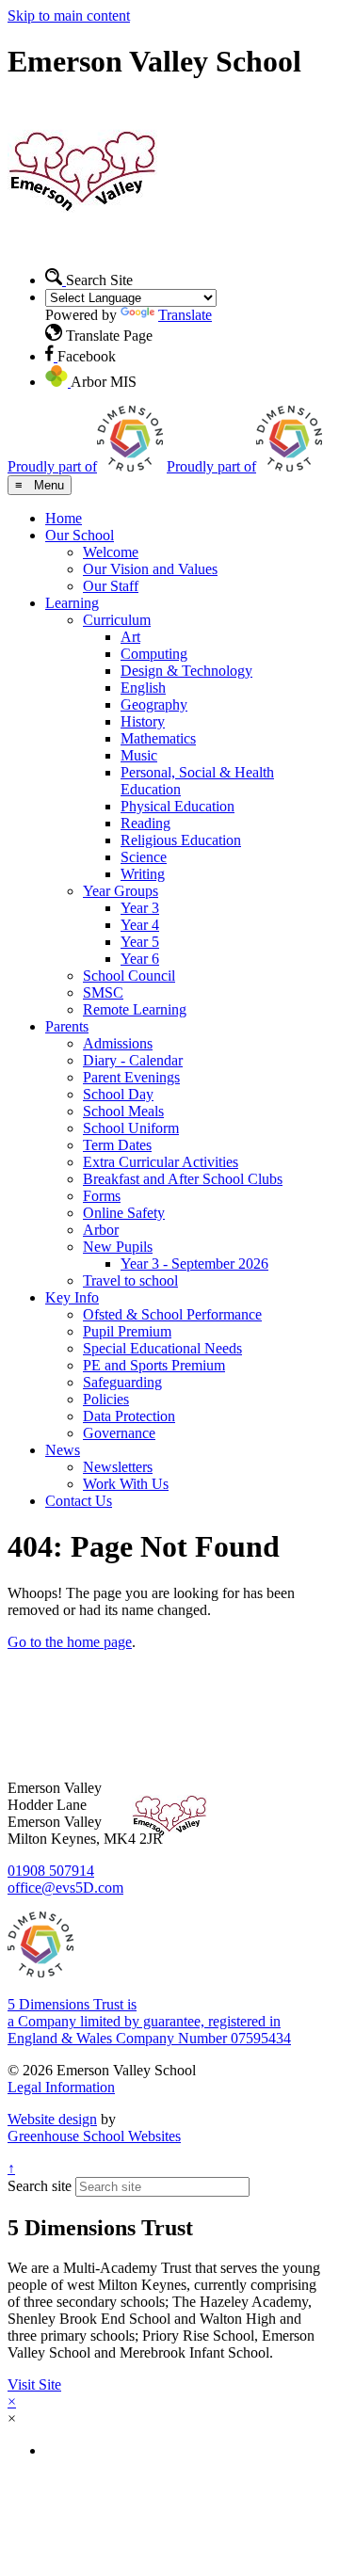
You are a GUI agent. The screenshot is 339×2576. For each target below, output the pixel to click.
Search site (40, 2186)
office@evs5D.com (65, 1888)
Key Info (72, 1297)
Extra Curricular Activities (161, 1162)
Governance (119, 1433)
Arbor (101, 1230)
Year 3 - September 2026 (194, 1264)
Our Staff (111, 586)
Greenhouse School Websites (94, 2136)
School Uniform (131, 1128)
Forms (102, 1196)
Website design (52, 2119)
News (63, 1450)
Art (130, 637)
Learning (72, 603)
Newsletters (118, 1467)
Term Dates (117, 1145)
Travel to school (130, 1280)
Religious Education (181, 840)
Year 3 (140, 908)
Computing (154, 654)
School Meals (123, 1111)
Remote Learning (135, 1009)
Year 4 (140, 925)
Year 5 (140, 942)
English (143, 688)
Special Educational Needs (162, 1348)
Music (139, 755)
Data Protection (129, 1416)
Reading (145, 823)
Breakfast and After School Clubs (183, 1179)
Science (144, 857)
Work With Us (126, 1484)
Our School (80, 535)
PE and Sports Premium (154, 1365)
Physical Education (178, 806)
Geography (154, 704)
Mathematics (158, 738)
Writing (143, 874)
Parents (67, 1026)
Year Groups (121, 891)
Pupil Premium (127, 1331)
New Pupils (118, 1247)
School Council (129, 976)
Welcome (111, 552)
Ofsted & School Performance (172, 1314)
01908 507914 (51, 1871)
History (143, 721)
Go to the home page (70, 1642)
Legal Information (61, 2087)
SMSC (103, 992)
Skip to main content (69, 16)
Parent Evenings (131, 1077)
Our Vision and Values (150, 569)
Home (64, 518)
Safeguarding (122, 1382)
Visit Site (34, 2384)
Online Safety (124, 1213)
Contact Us (79, 1501)
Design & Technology (186, 671)
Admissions (118, 1043)
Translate (185, 315)
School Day (118, 1094)
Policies (106, 1399)
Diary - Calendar (133, 1060)
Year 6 (140, 959)
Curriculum (117, 620)
